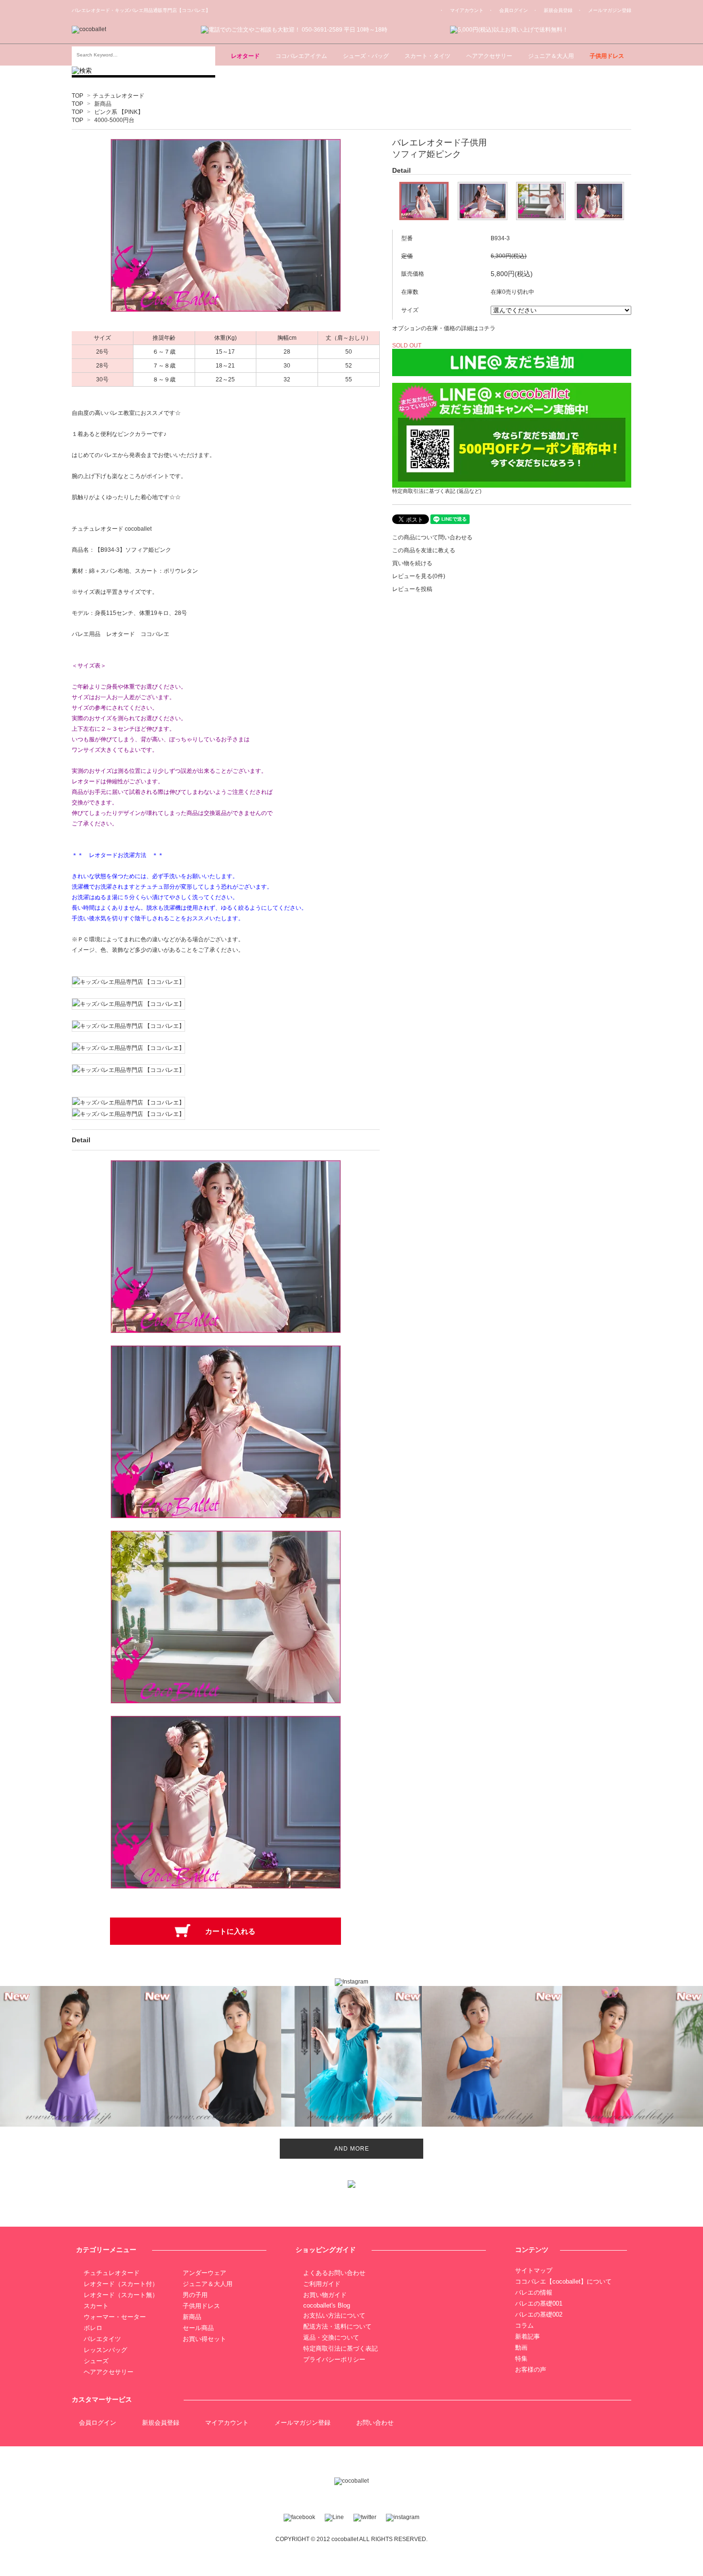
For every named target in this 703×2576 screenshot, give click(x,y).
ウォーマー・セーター (115, 2317)
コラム (524, 2325)
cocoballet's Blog (327, 2305)
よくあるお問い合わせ (334, 2273)
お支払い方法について (334, 2315)
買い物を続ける (412, 563)
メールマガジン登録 (302, 2423)
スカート (96, 2306)
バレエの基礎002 (539, 2314)
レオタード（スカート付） (121, 2284)
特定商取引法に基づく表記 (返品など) (437, 491)
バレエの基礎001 (539, 2303)
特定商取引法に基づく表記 (341, 2348)
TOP (77, 96)
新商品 (103, 104)
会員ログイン (98, 2423)
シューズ (96, 2361)
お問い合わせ (375, 2423)
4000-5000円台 (114, 120)
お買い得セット (204, 2339)
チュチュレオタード (119, 96)
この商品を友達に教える (424, 550)
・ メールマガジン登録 (604, 10)
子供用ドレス (201, 2306)
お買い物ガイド (325, 2295)
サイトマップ (534, 2270)
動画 (521, 2347)
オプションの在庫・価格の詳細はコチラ (444, 328)
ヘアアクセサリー (109, 2372)
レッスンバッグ (105, 2350)
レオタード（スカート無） (121, 2295)
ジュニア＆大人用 (208, 2284)
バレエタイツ (102, 2339)
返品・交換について (331, 2337)
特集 (521, 2359)
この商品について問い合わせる (432, 537)
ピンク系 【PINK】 (119, 112)
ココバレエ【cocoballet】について (563, 2281)
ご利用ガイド (322, 2284)
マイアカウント (227, 2423)
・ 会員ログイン (508, 10)
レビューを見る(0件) (419, 576)
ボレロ (93, 2328)
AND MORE (352, 2149)
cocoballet (345, 2539)
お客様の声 (531, 2370)
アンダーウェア (204, 2273)
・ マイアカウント (461, 10)
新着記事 (527, 2336)
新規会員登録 (161, 2423)
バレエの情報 (534, 2292)
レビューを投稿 (412, 589)
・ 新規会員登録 (553, 10)
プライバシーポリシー (334, 2359)
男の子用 (195, 2295)
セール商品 (198, 2328)
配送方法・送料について (337, 2326)
